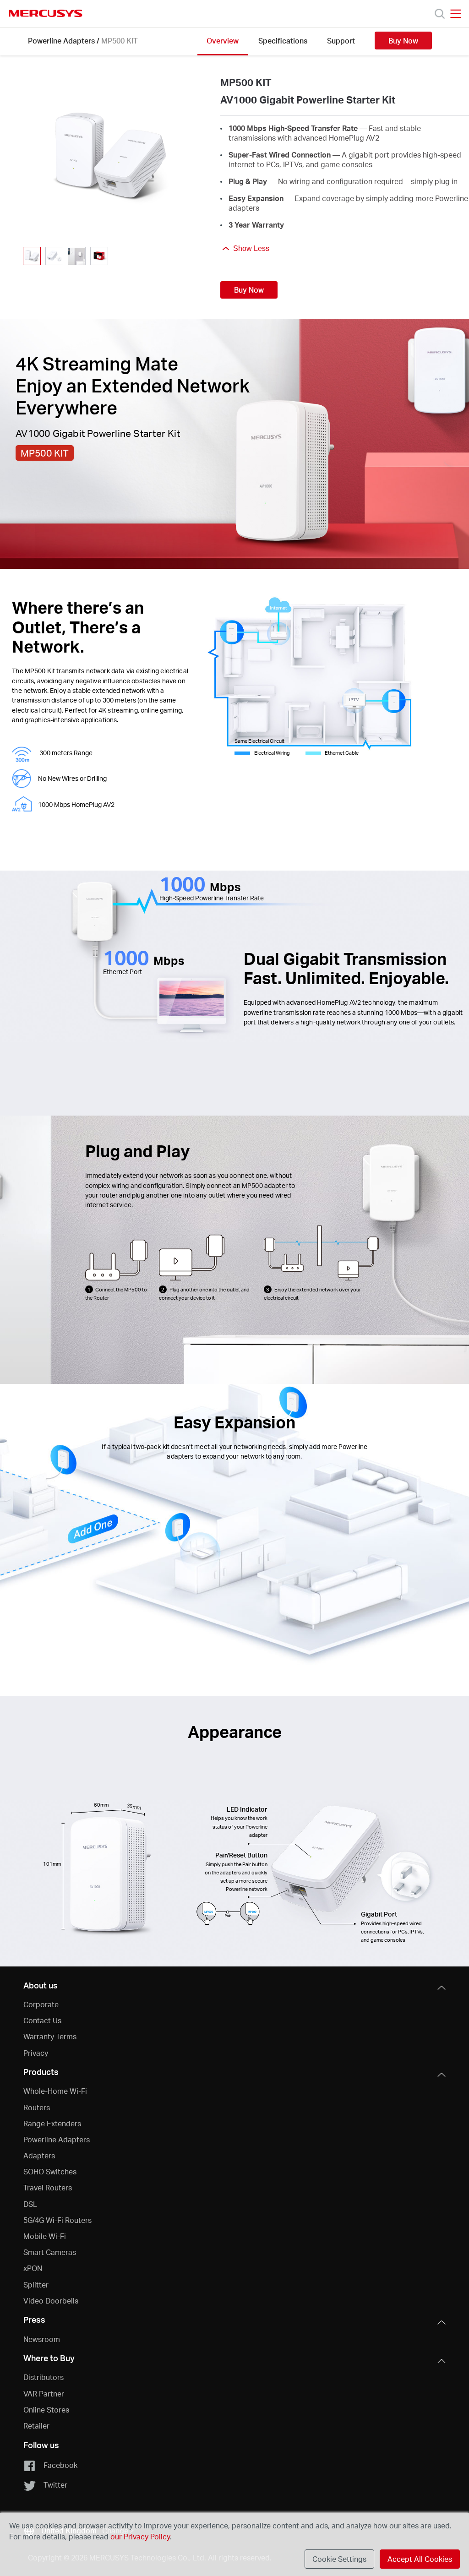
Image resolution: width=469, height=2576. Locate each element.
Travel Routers (48, 2187)
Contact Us (42, 2020)
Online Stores (46, 2410)
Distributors (44, 2377)
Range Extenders (52, 2123)
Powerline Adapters (61, 41)
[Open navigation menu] (456, 14)
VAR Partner (44, 2394)
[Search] (440, 14)
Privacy (36, 2053)
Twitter (55, 2485)
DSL (30, 2204)
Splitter (36, 2285)
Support (341, 41)
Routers (37, 2107)
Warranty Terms (50, 2036)
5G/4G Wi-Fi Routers (57, 2220)
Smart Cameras (50, 2252)
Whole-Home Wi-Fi (55, 2091)
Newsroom (42, 2339)
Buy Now (403, 41)
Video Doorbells (51, 2301)
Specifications (283, 41)
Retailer (36, 2426)
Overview (223, 41)
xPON (33, 2268)
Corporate (41, 2004)
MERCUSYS (46, 13)
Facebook (60, 2465)
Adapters (39, 2155)
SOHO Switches (50, 2171)
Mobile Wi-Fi (45, 2236)
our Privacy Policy (140, 2536)
